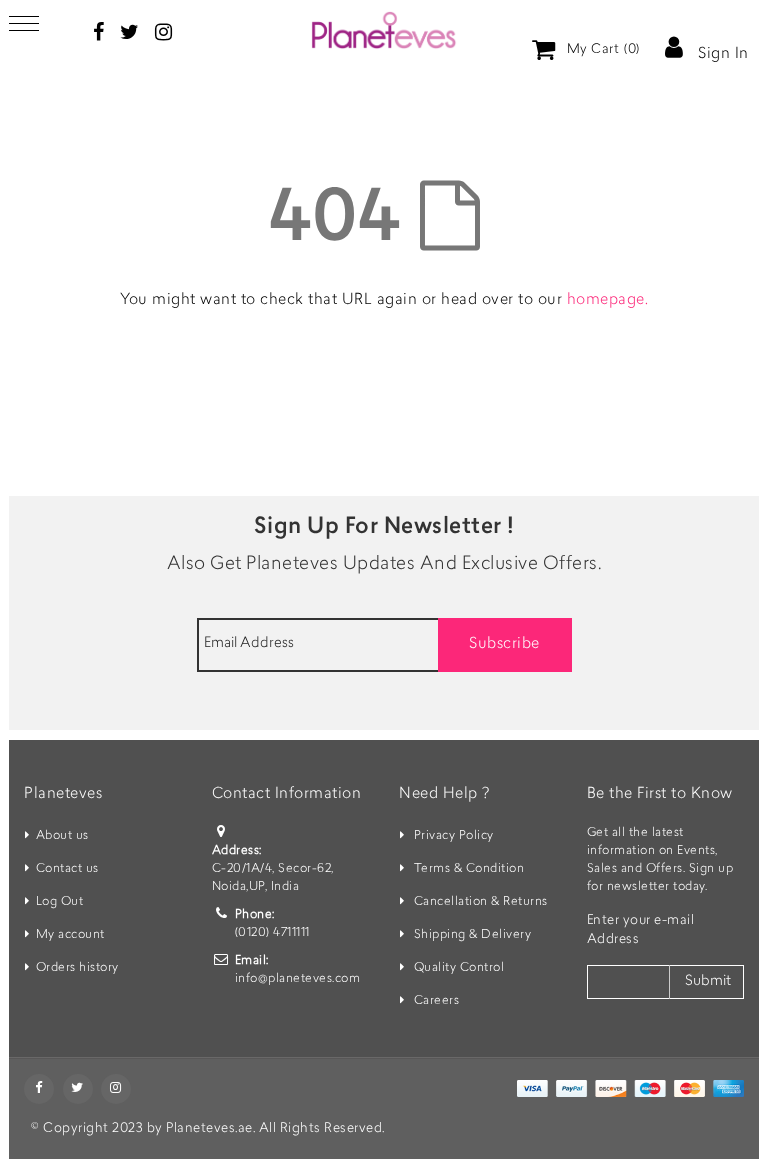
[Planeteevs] (384, 30)
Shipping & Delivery (473, 935)
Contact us (67, 869)
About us (62, 836)
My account (70, 935)
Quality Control (459, 968)
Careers (437, 1001)
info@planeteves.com (298, 979)
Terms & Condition (469, 869)
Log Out (60, 902)
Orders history (77, 968)
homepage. (608, 300)
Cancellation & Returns (481, 902)
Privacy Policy (454, 836)
